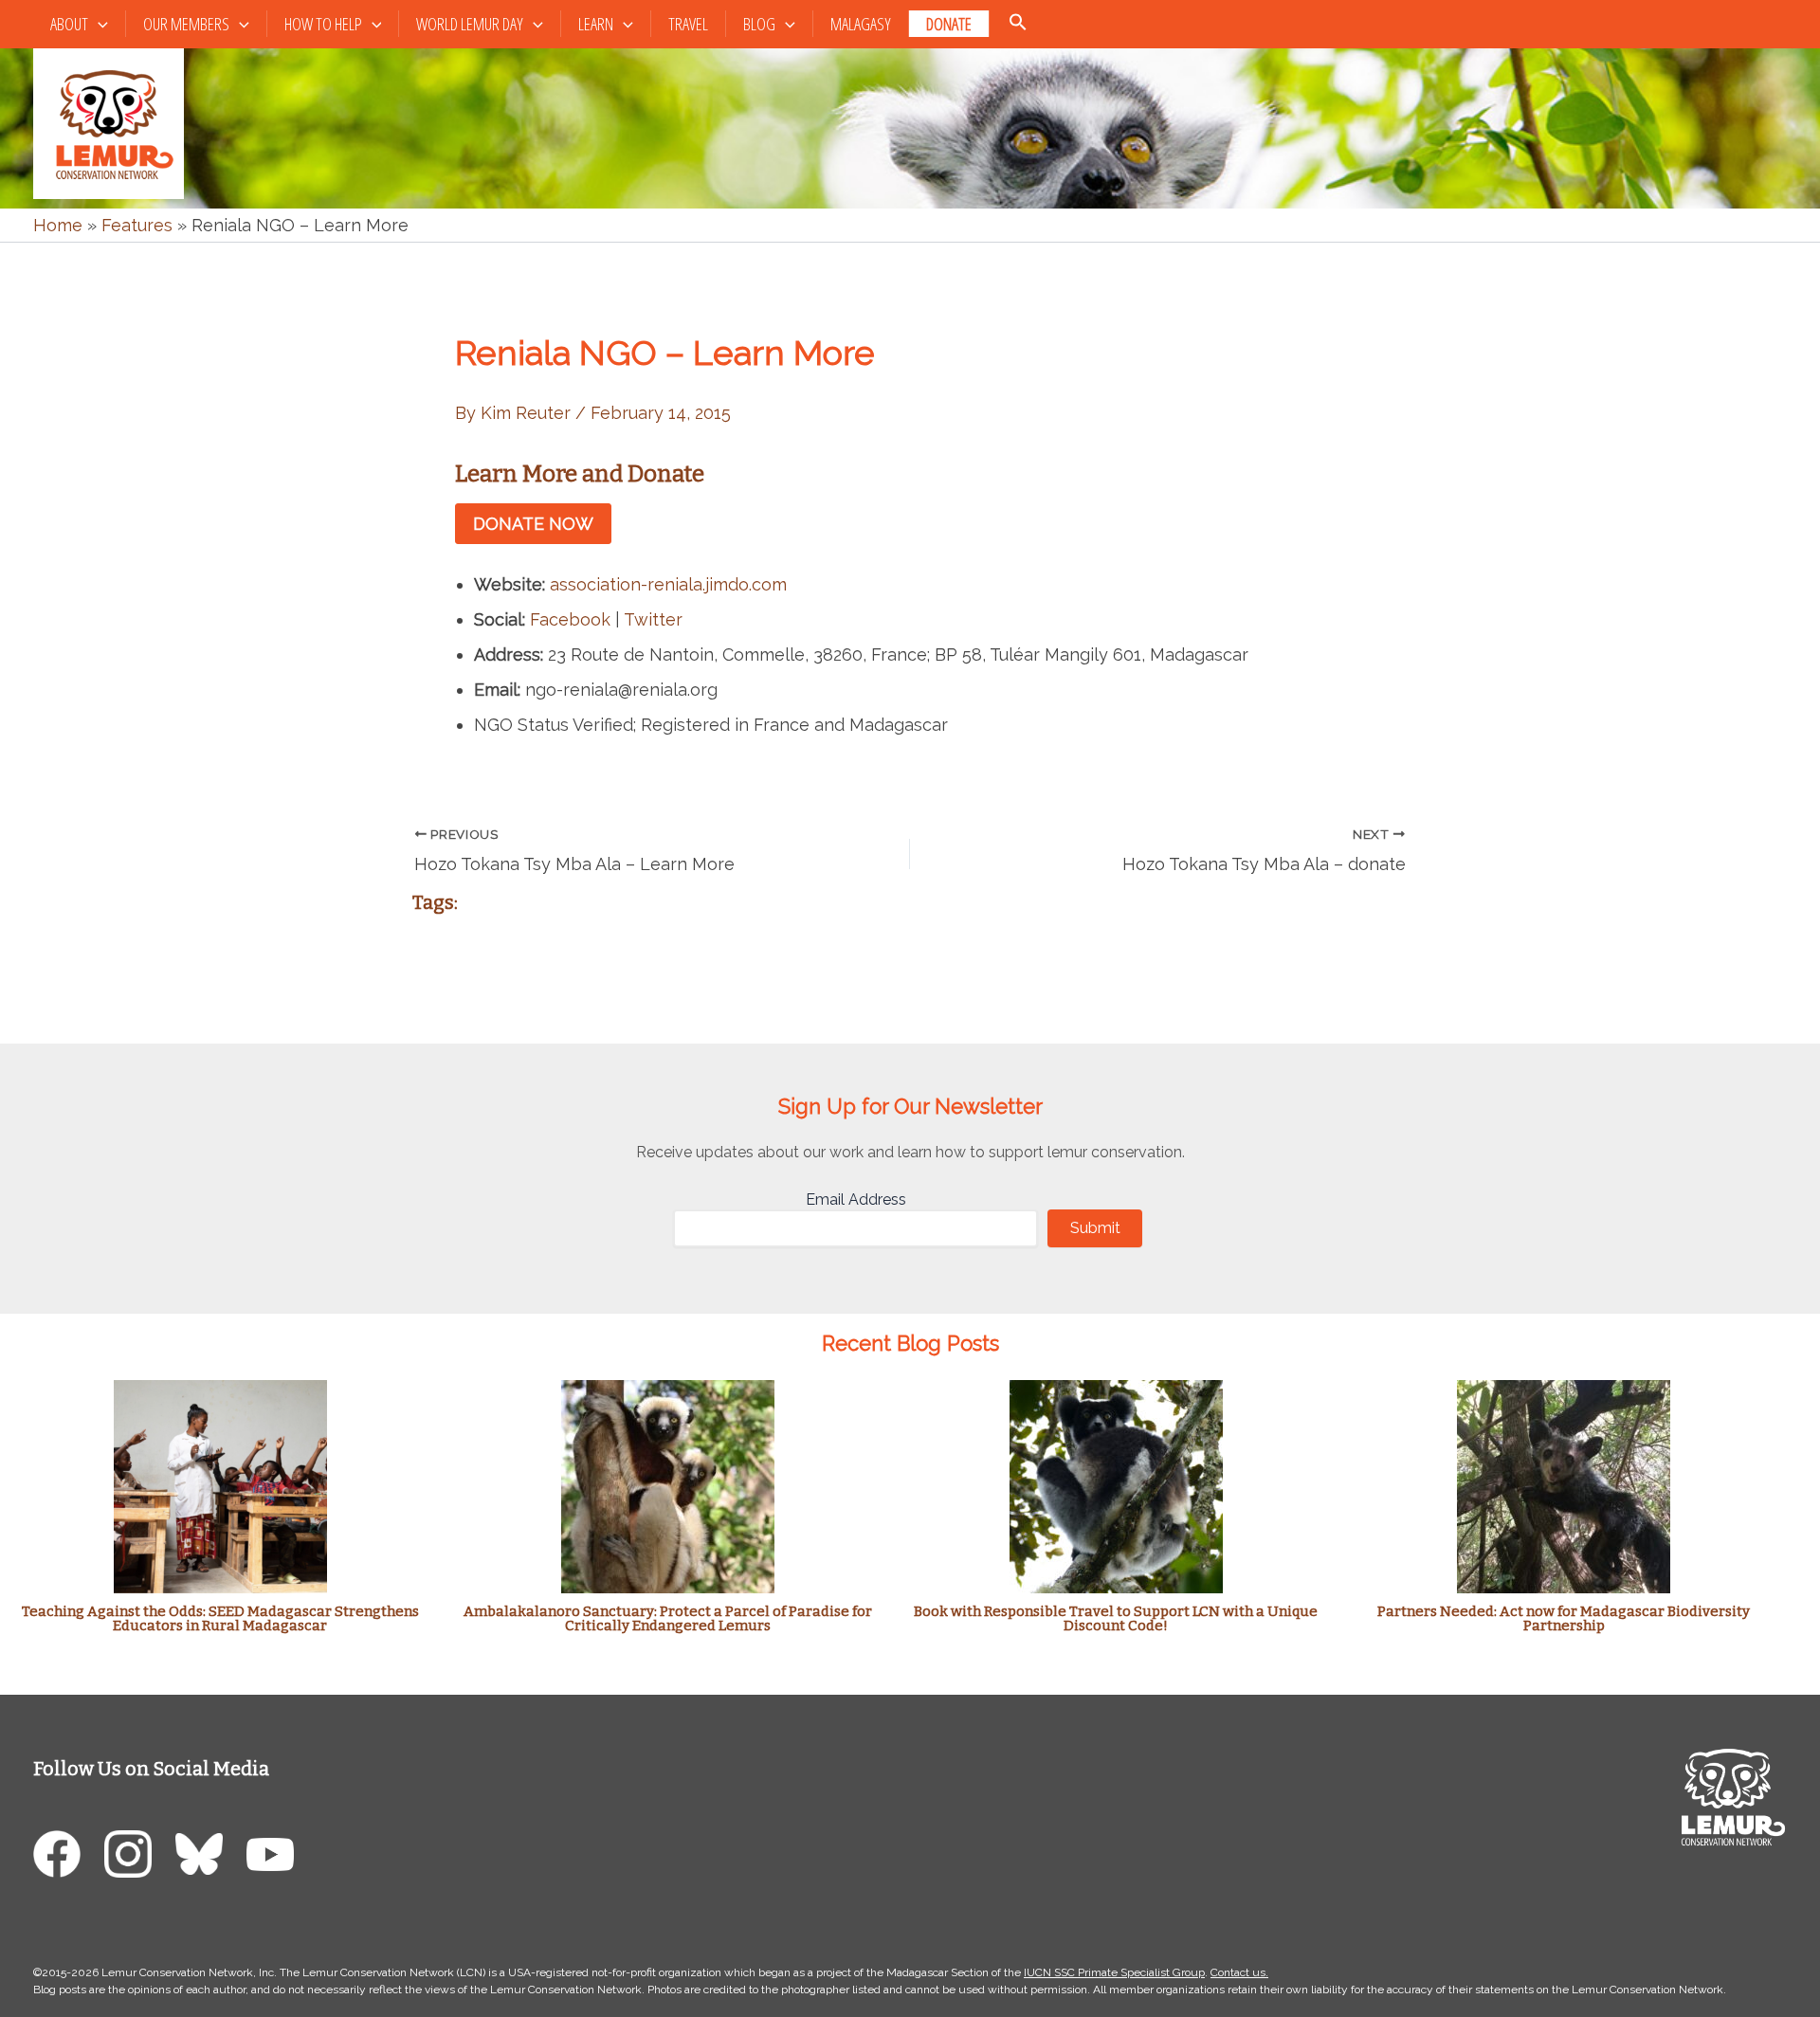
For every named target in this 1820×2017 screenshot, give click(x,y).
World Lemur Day (470, 24)
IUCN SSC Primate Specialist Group (1114, 1972)
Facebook (570, 619)
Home (58, 225)
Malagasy (861, 24)
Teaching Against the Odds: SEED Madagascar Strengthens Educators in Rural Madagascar (220, 1618)
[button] (98, 24)
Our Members (186, 24)
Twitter (653, 619)
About (69, 24)
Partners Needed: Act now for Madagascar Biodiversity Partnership (1564, 1618)
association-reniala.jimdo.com (668, 584)
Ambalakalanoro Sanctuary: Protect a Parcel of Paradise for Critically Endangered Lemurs (668, 1618)
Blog (759, 24)
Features (137, 225)
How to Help (323, 24)
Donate (949, 24)
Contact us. (1239, 1972)
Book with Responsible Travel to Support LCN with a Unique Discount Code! (1116, 1618)
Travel (688, 24)
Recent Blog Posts (910, 1343)
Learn (596, 24)
